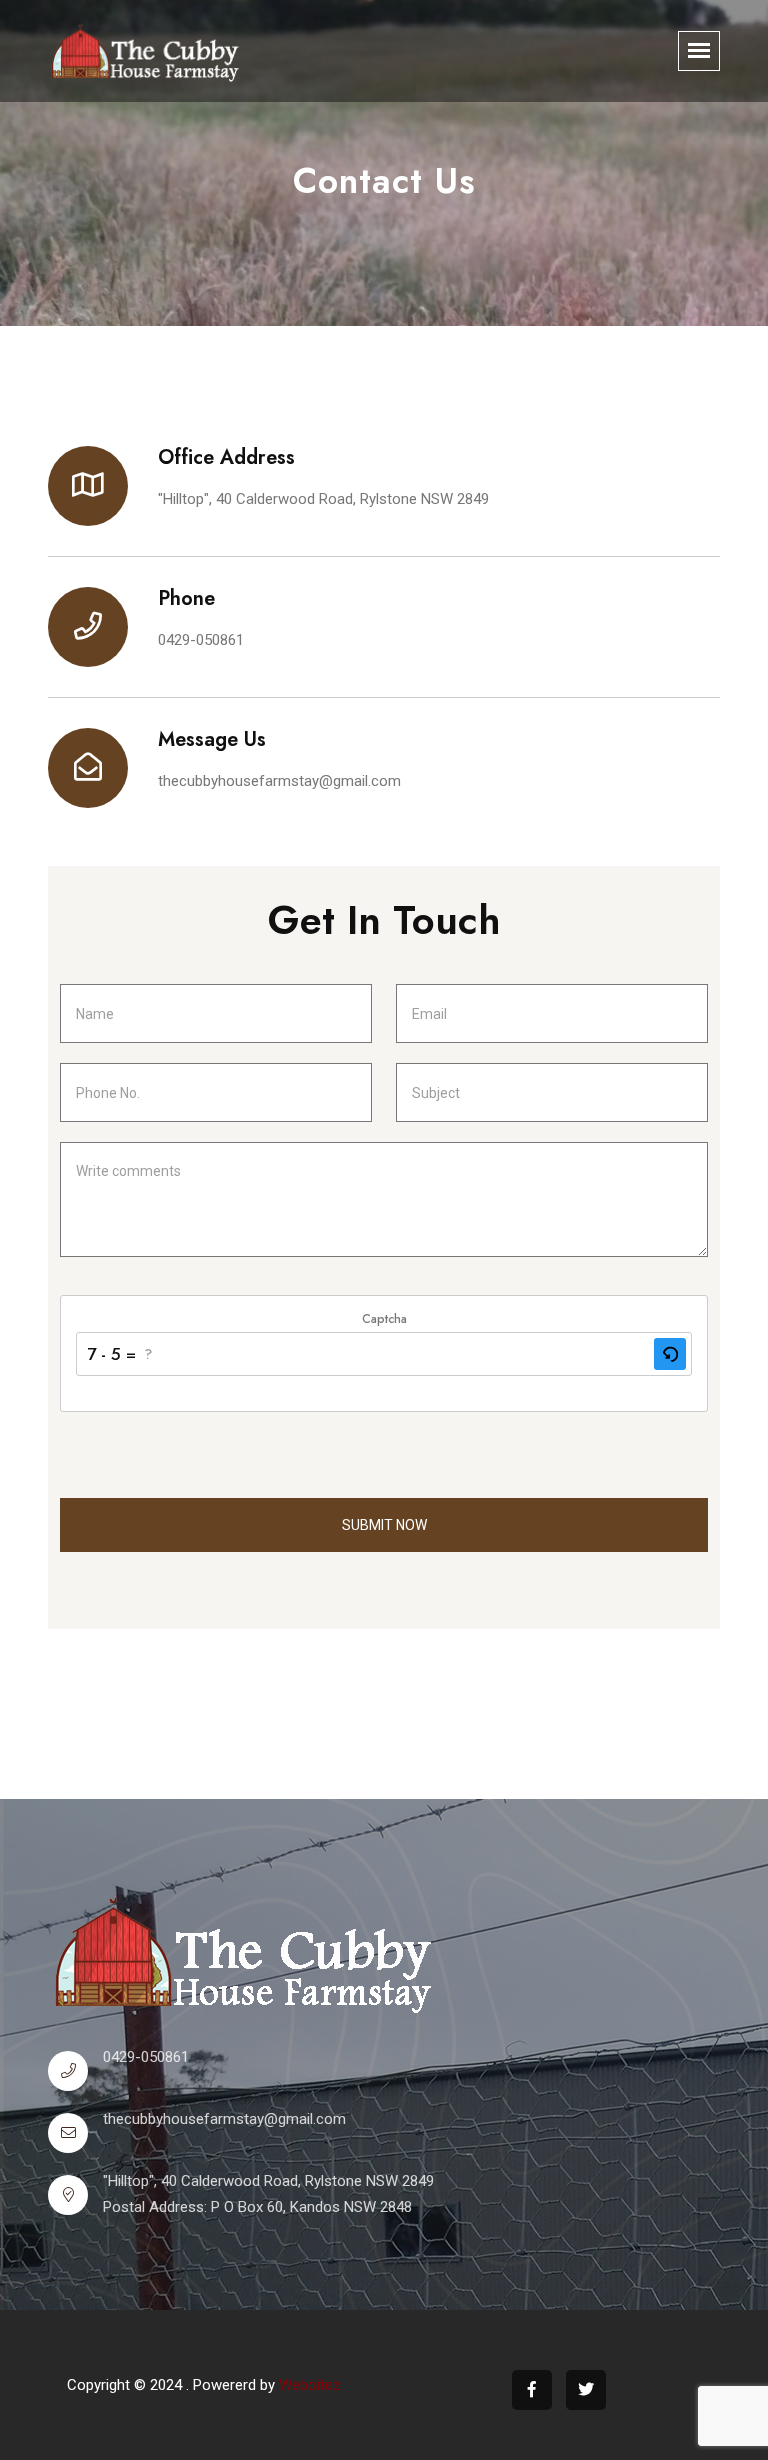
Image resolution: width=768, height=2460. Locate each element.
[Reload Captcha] (670, 1354)
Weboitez (310, 2385)
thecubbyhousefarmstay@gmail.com (279, 781)
